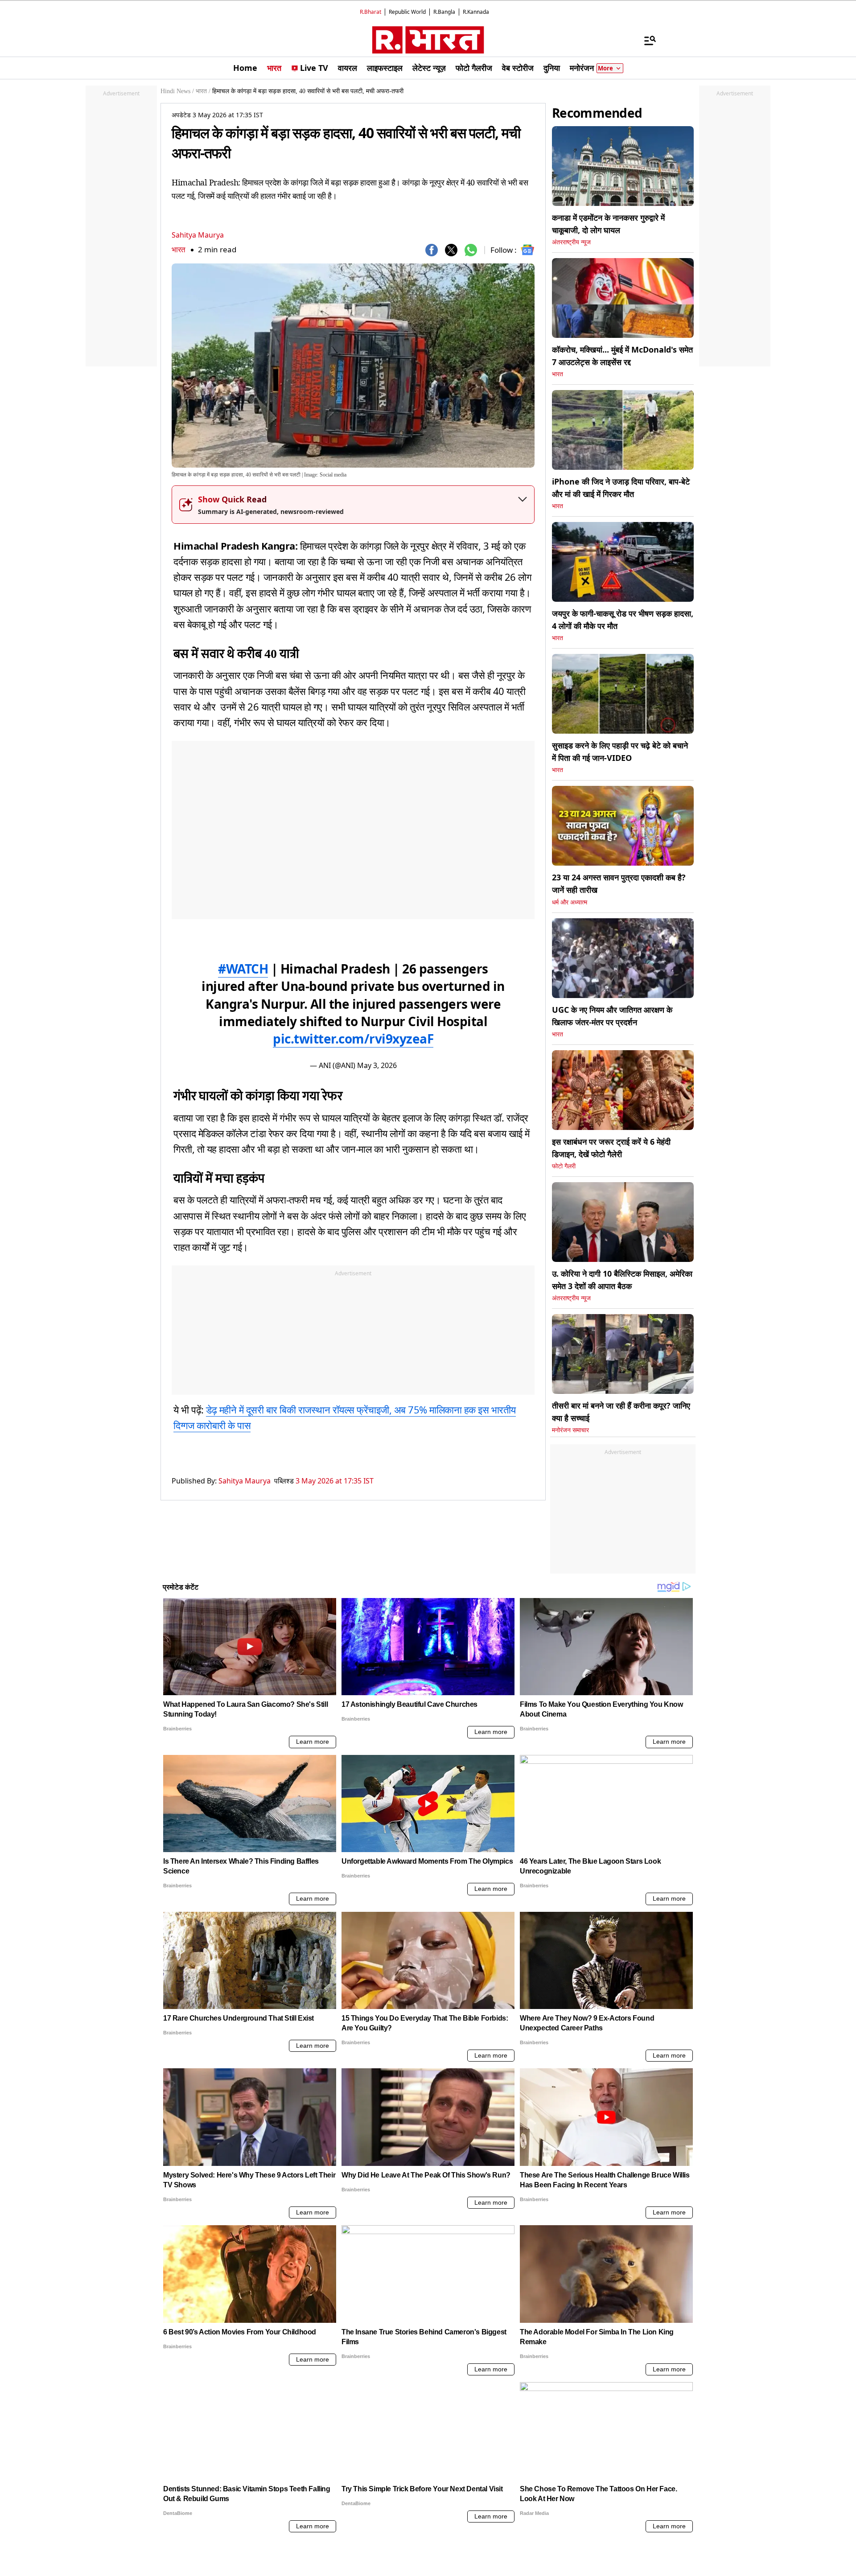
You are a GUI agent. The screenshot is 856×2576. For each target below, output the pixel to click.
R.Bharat (370, 12)
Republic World (407, 12)
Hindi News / (177, 91)
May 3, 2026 (377, 1065)
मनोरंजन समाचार (570, 1430)
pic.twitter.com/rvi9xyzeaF (353, 1039)
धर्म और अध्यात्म (570, 902)
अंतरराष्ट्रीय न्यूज (571, 242)
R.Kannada (476, 12)
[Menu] (646, 40)
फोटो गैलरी (564, 1166)
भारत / (203, 91)
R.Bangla (444, 12)
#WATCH (243, 969)
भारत (179, 249)
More (605, 68)
